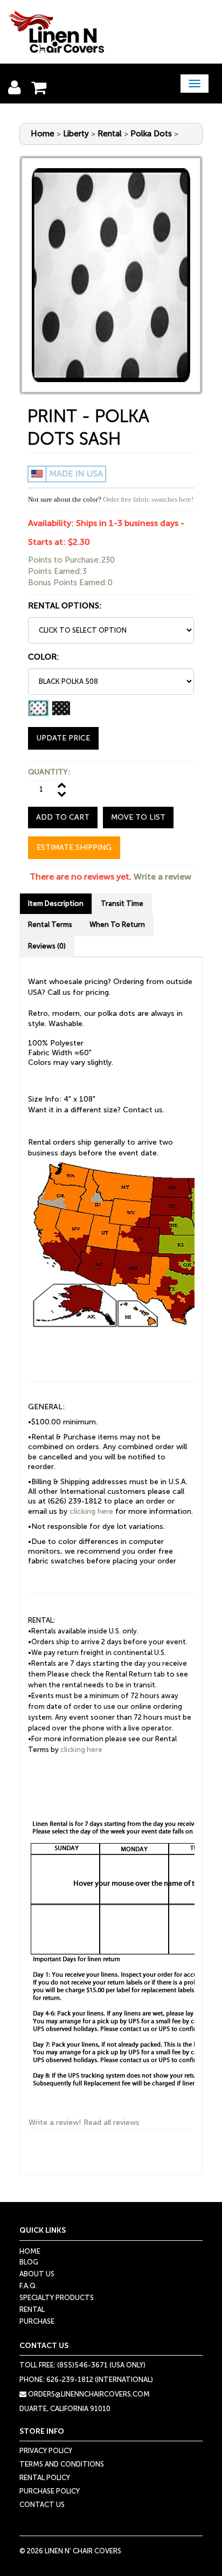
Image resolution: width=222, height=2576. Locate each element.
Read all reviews (112, 2123)
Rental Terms (50, 925)
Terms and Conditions (62, 2464)
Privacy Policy (46, 2451)
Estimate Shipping (74, 847)
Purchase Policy (50, 2491)
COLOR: (44, 657)
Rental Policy (45, 2478)
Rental (110, 134)
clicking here (91, 1511)
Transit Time (122, 903)
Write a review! (55, 2123)
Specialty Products (57, 2298)
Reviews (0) (47, 946)
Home (43, 134)
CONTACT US (42, 2505)
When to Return (117, 925)
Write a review (162, 877)
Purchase (37, 2321)
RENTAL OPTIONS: (65, 606)
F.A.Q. (28, 2286)
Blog (29, 2262)
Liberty (76, 134)
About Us (37, 2274)
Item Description (56, 903)
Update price (63, 738)
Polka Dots (151, 134)
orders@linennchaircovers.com (88, 2394)
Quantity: (49, 772)
